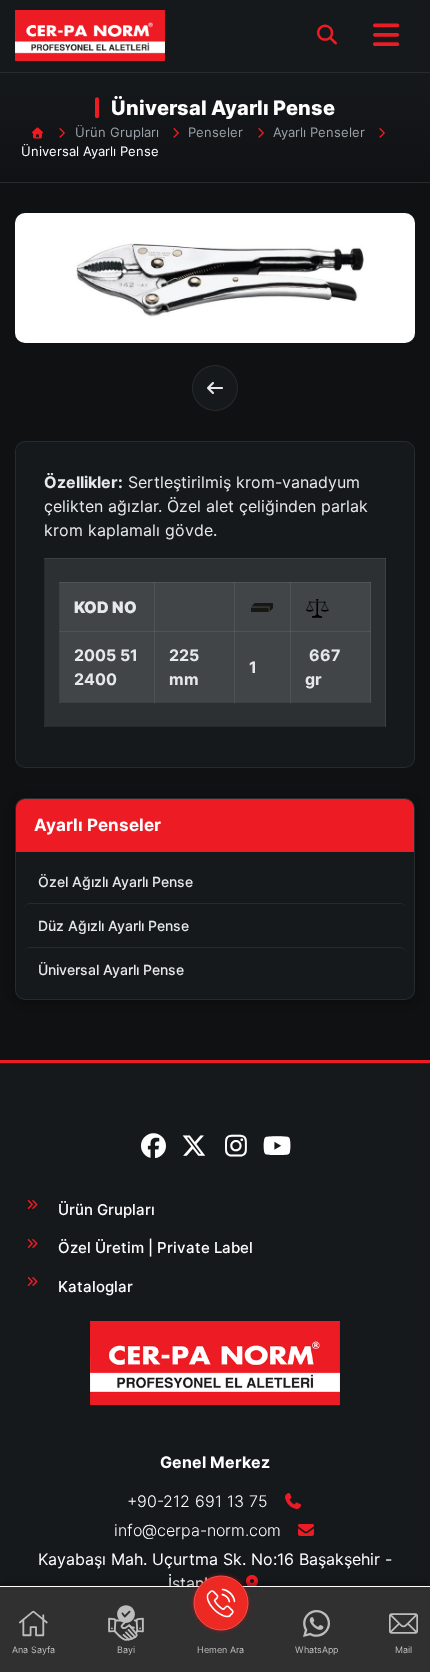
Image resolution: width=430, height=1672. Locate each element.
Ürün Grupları (117, 132)
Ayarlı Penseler (319, 132)
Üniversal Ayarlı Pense (111, 969)
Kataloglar (95, 1286)
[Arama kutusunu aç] (327, 35)
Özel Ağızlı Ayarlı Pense (115, 881)
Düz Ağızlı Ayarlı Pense (113, 925)
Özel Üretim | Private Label (155, 1247)
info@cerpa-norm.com (197, 1530)
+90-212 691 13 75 (200, 1501)
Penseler (215, 132)
